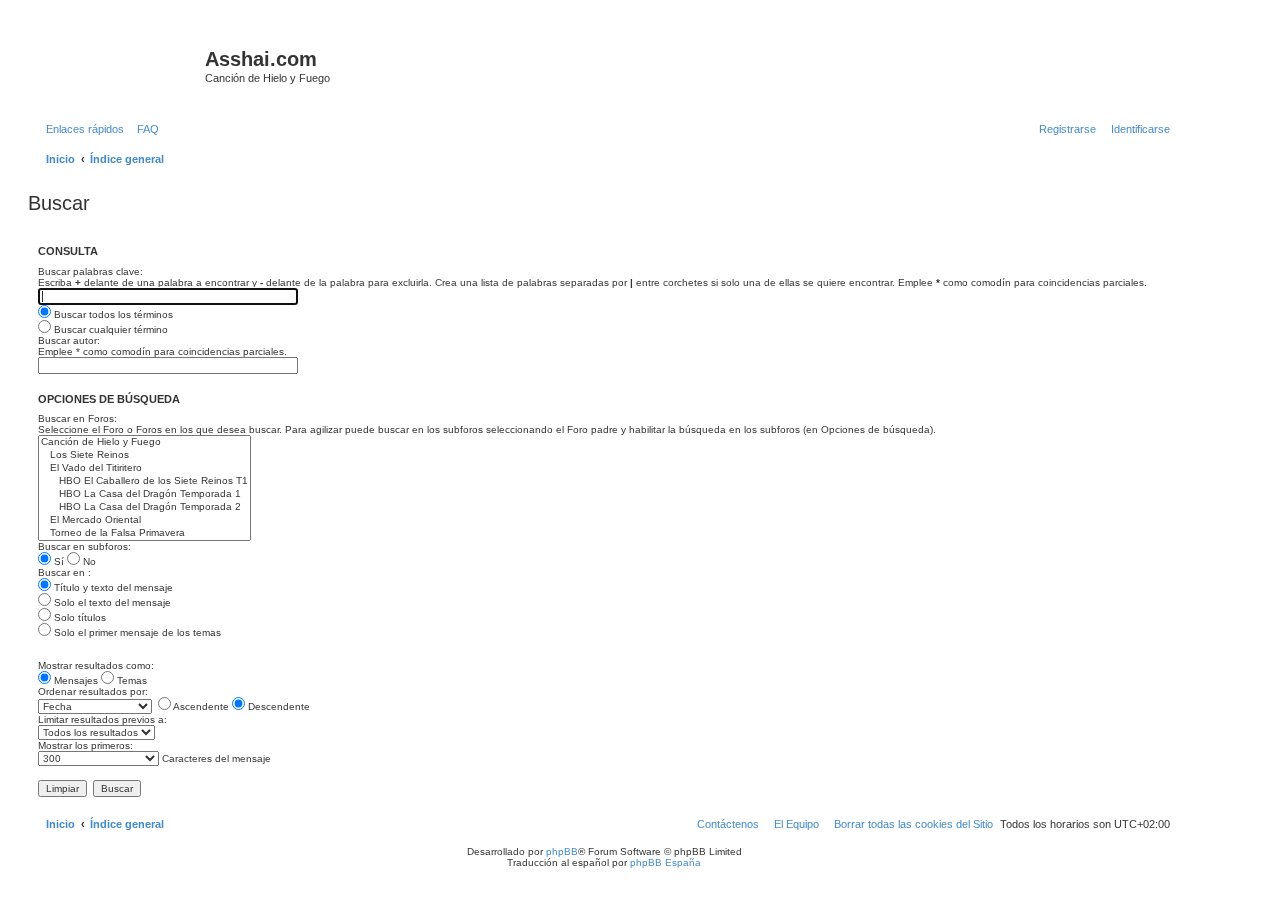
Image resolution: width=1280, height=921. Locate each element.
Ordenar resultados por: (93, 691)
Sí (57, 561)
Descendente (277, 706)
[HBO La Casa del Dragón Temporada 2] (144, 507)
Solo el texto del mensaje (111, 602)
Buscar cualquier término (109, 329)
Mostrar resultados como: (96, 665)
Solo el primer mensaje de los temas (136, 632)
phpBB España (665, 862)
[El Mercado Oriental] (144, 520)
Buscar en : (64, 572)
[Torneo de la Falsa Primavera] (144, 533)
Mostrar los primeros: (85, 745)
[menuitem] (144, 129)
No (88, 561)
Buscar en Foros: (77, 418)
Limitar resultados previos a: (102, 719)
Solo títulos (78, 617)
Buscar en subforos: (84, 546)
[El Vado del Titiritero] (144, 468)
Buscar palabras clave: (90, 271)
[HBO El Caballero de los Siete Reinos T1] (144, 481)
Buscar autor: (69, 340)
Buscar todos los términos (112, 314)
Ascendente (200, 706)
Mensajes (74, 680)
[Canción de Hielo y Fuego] (144, 442)
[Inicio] (119, 65)
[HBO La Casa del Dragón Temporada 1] (144, 494)
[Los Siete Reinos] (144, 455)
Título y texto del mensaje (112, 587)
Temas (130, 680)
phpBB (562, 851)
